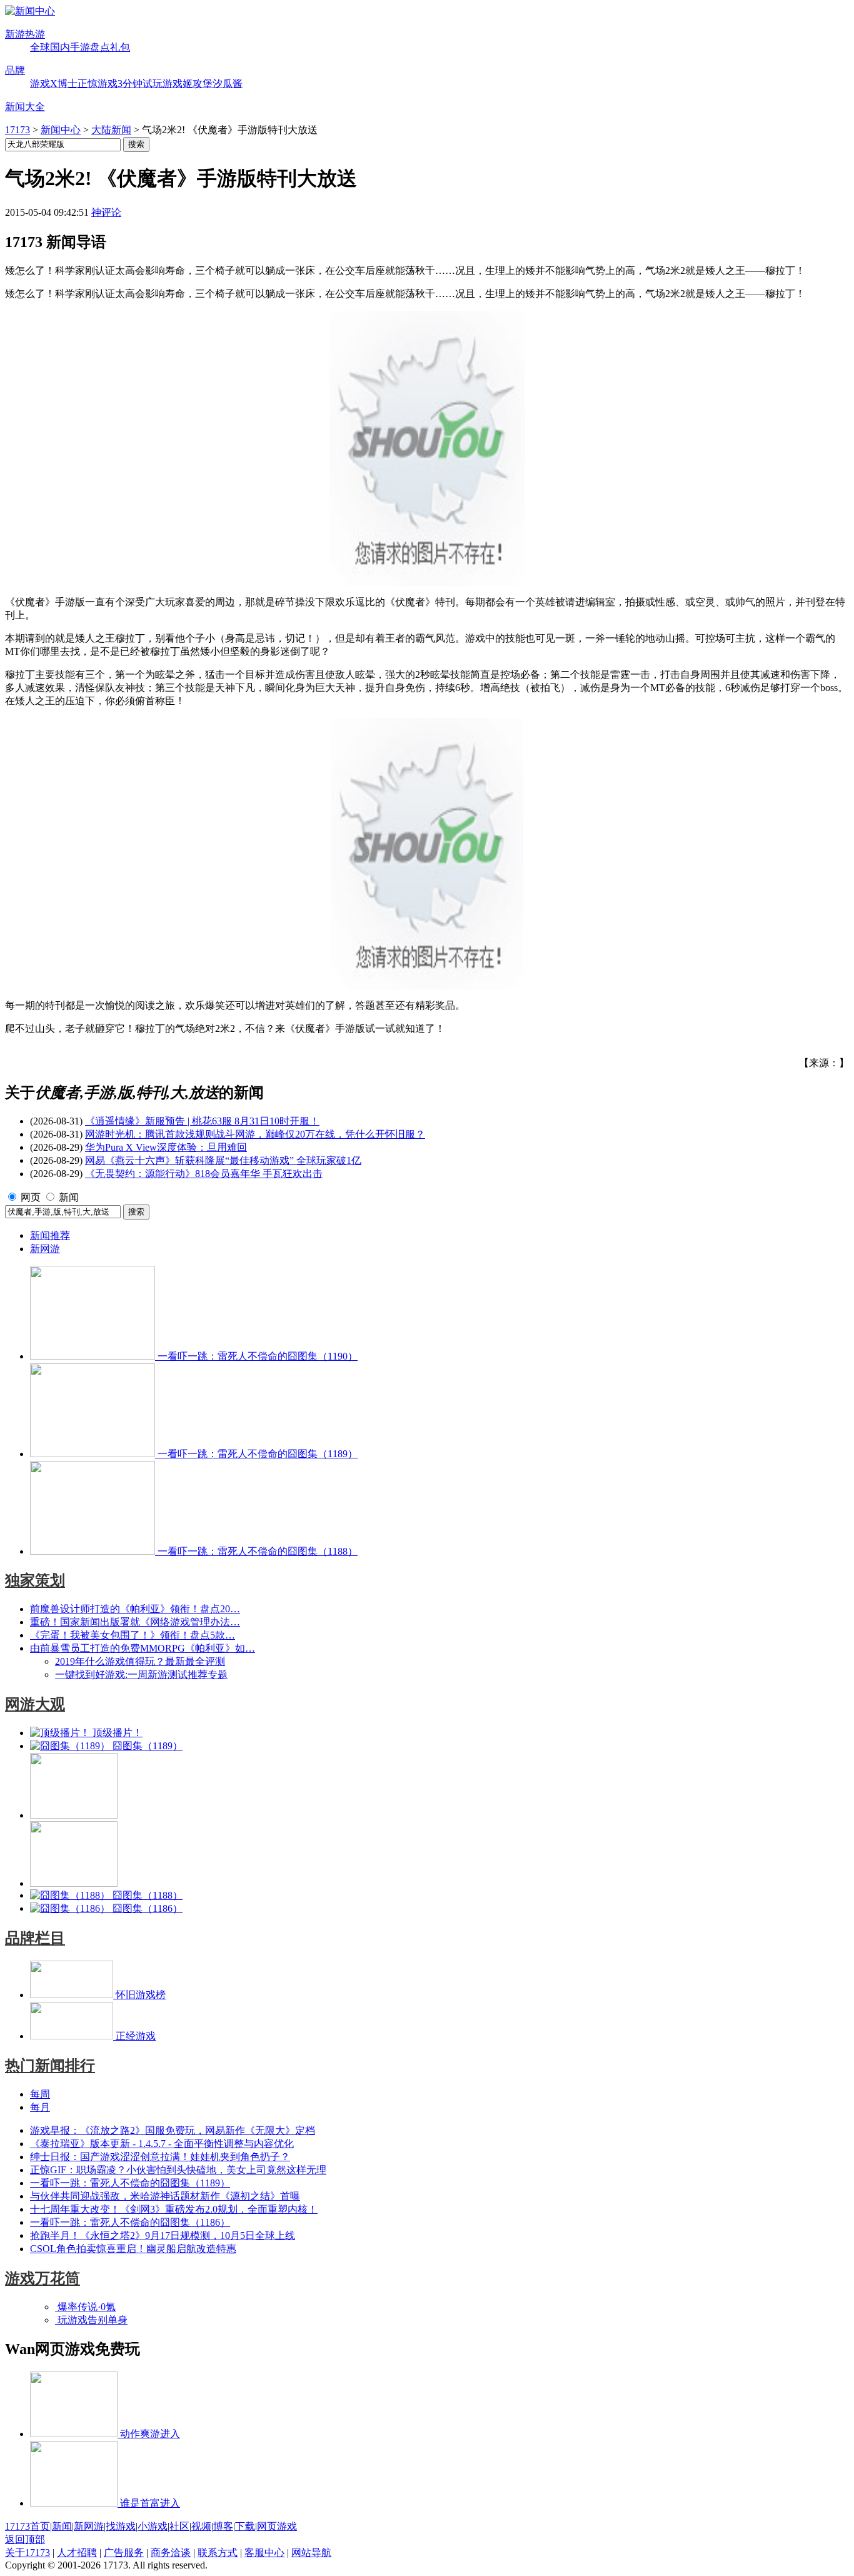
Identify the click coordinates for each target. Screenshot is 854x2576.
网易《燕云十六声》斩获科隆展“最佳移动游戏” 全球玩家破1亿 (223, 1160)
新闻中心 (61, 130)
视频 (201, 2526)
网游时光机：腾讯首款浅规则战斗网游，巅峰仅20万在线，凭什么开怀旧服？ (255, 1134)
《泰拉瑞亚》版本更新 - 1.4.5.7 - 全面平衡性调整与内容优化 (162, 2144)
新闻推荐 (50, 1235)
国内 (60, 47)
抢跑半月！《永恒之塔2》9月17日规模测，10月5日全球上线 (163, 2235)
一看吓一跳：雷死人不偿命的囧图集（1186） (130, 2222)
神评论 (106, 212)
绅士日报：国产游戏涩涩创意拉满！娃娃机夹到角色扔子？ (160, 2157)
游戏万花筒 (43, 2278)
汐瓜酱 (228, 83)
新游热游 (25, 34)
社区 (179, 2526)
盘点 (100, 47)
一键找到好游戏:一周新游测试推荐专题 (141, 1674)
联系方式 (218, 2553)
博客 (223, 2526)
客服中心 (264, 2553)
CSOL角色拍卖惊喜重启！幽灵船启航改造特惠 (133, 2249)
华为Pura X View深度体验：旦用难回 (166, 1147)
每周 (40, 2094)
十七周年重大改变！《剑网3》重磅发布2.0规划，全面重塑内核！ (174, 2209)
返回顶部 (25, 2539)
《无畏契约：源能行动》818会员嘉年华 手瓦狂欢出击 (204, 1174)
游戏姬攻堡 (188, 83)
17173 (18, 130)
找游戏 (121, 2526)
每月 (40, 2107)
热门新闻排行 (50, 2066)
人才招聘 (77, 2553)
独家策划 (35, 1580)
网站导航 (311, 2553)
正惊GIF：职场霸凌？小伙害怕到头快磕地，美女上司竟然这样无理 (178, 2170)
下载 (245, 2526)
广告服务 (124, 2553)
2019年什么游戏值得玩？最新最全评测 (140, 1661)
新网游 (45, 1249)
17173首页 (28, 2526)
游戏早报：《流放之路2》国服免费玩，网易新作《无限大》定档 (173, 2130)
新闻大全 (25, 107)
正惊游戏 (98, 83)
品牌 (15, 70)
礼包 (120, 47)
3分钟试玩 (140, 83)
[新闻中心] (30, 11)
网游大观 (35, 1704)
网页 (31, 1197)
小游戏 (153, 2526)
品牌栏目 (35, 1938)
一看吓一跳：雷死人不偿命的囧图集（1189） (130, 2183)
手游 (80, 47)
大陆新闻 (111, 130)
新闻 (69, 1197)
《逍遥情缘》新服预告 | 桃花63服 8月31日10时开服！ (202, 1121)
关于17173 (28, 2553)
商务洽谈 (171, 2553)
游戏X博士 (54, 83)
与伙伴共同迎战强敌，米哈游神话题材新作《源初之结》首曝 (165, 2196)
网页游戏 (277, 2526)
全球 (40, 47)
